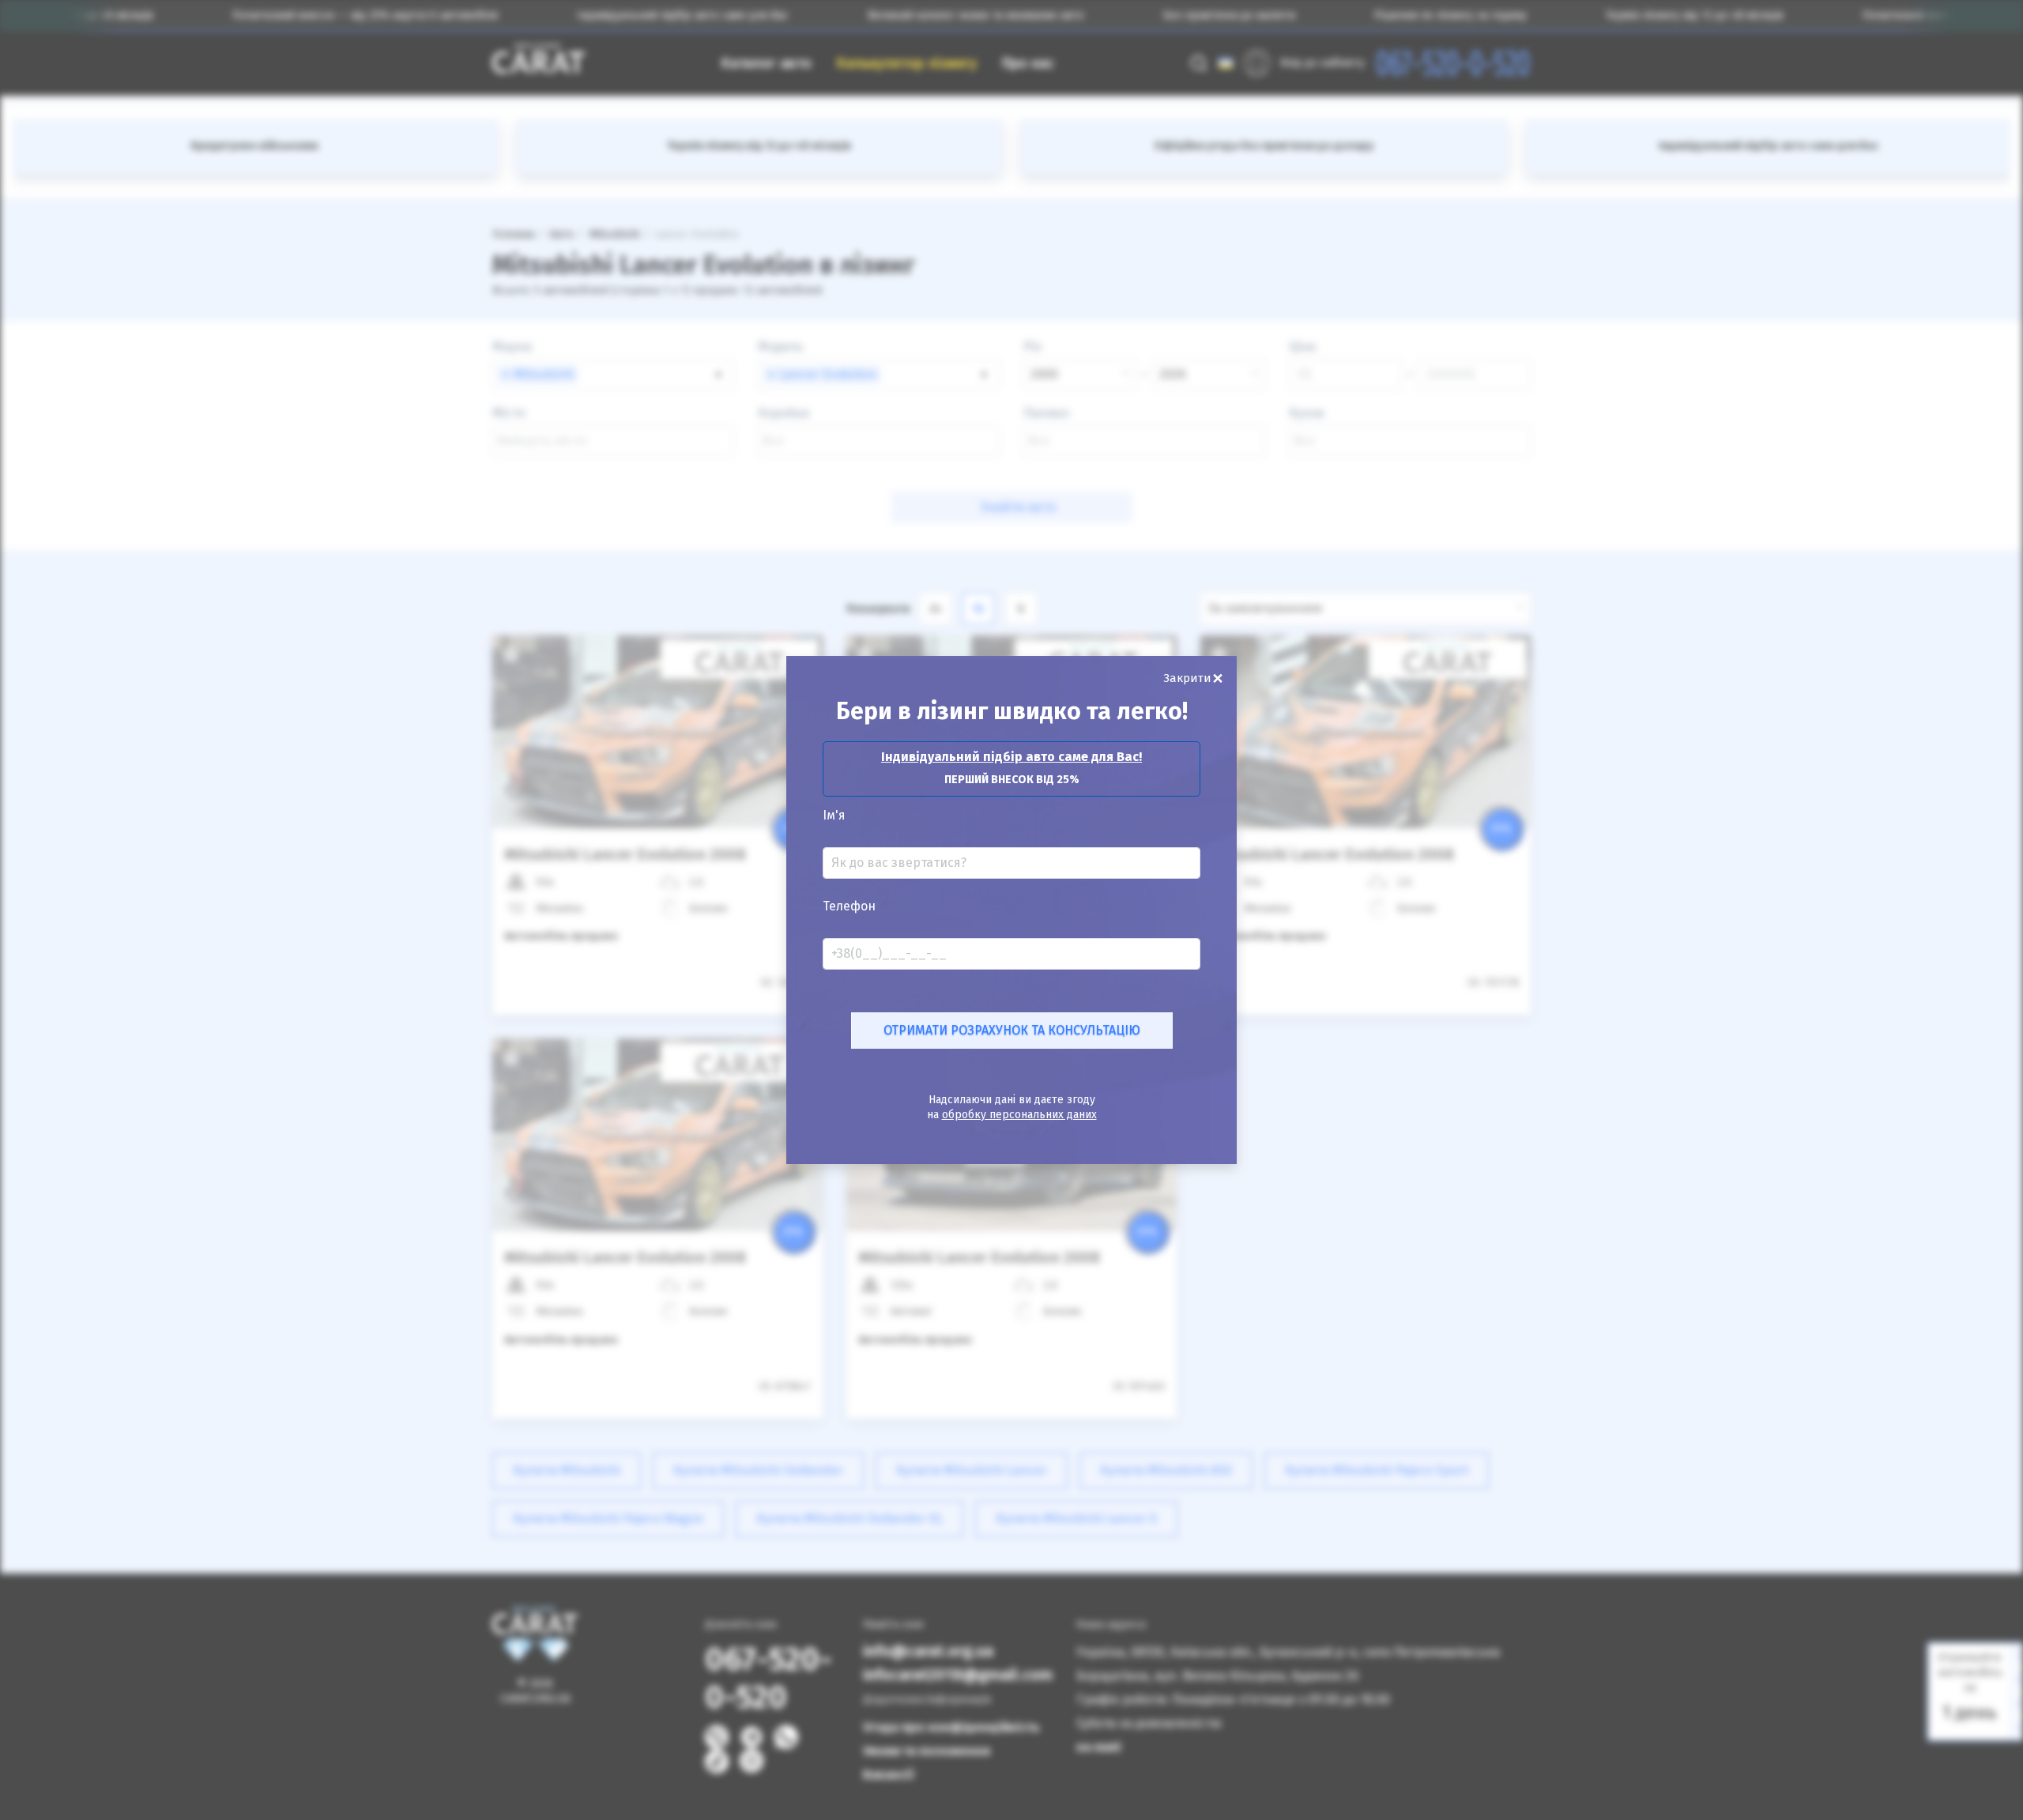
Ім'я (834, 816)
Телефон (849, 906)
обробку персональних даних (1019, 1115)
